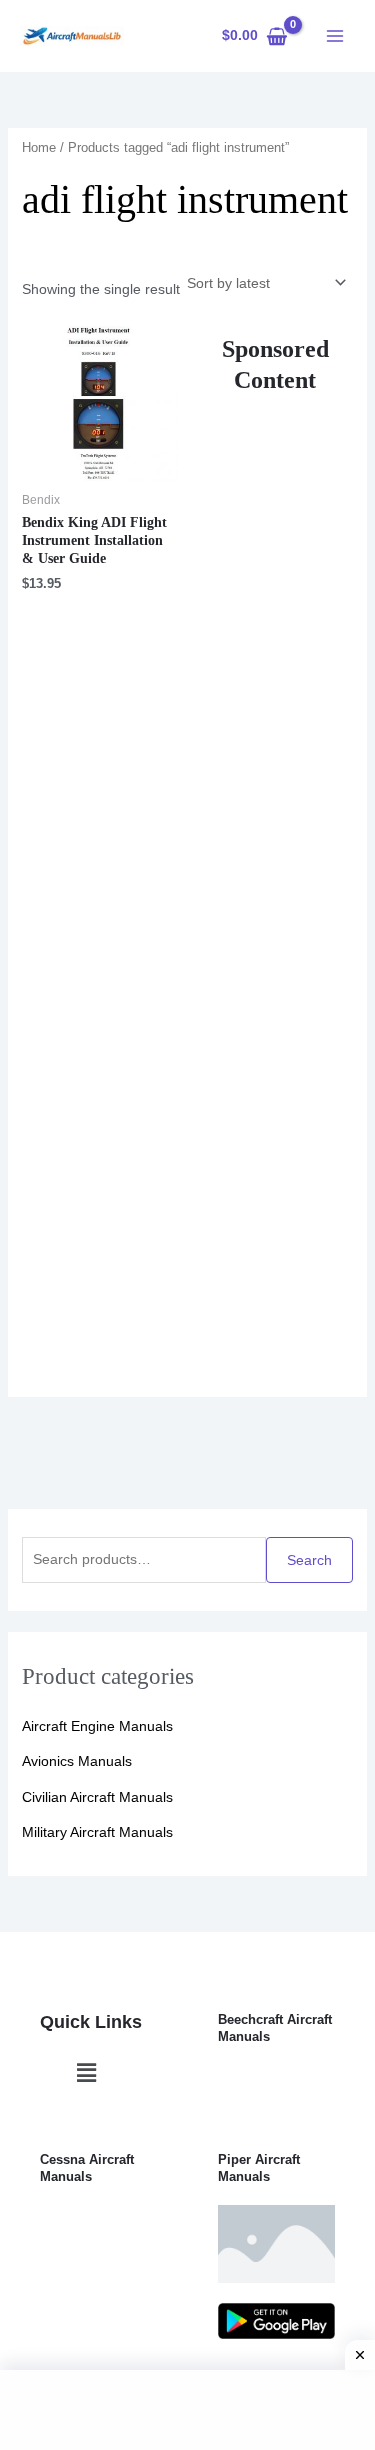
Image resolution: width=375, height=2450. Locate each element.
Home (39, 147)
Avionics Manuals (77, 1761)
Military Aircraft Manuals (97, 1832)
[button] (86, 2073)
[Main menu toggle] (335, 36)
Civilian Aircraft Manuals (97, 1797)
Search (309, 1560)
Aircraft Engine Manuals (97, 1726)
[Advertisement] (275, 876)
